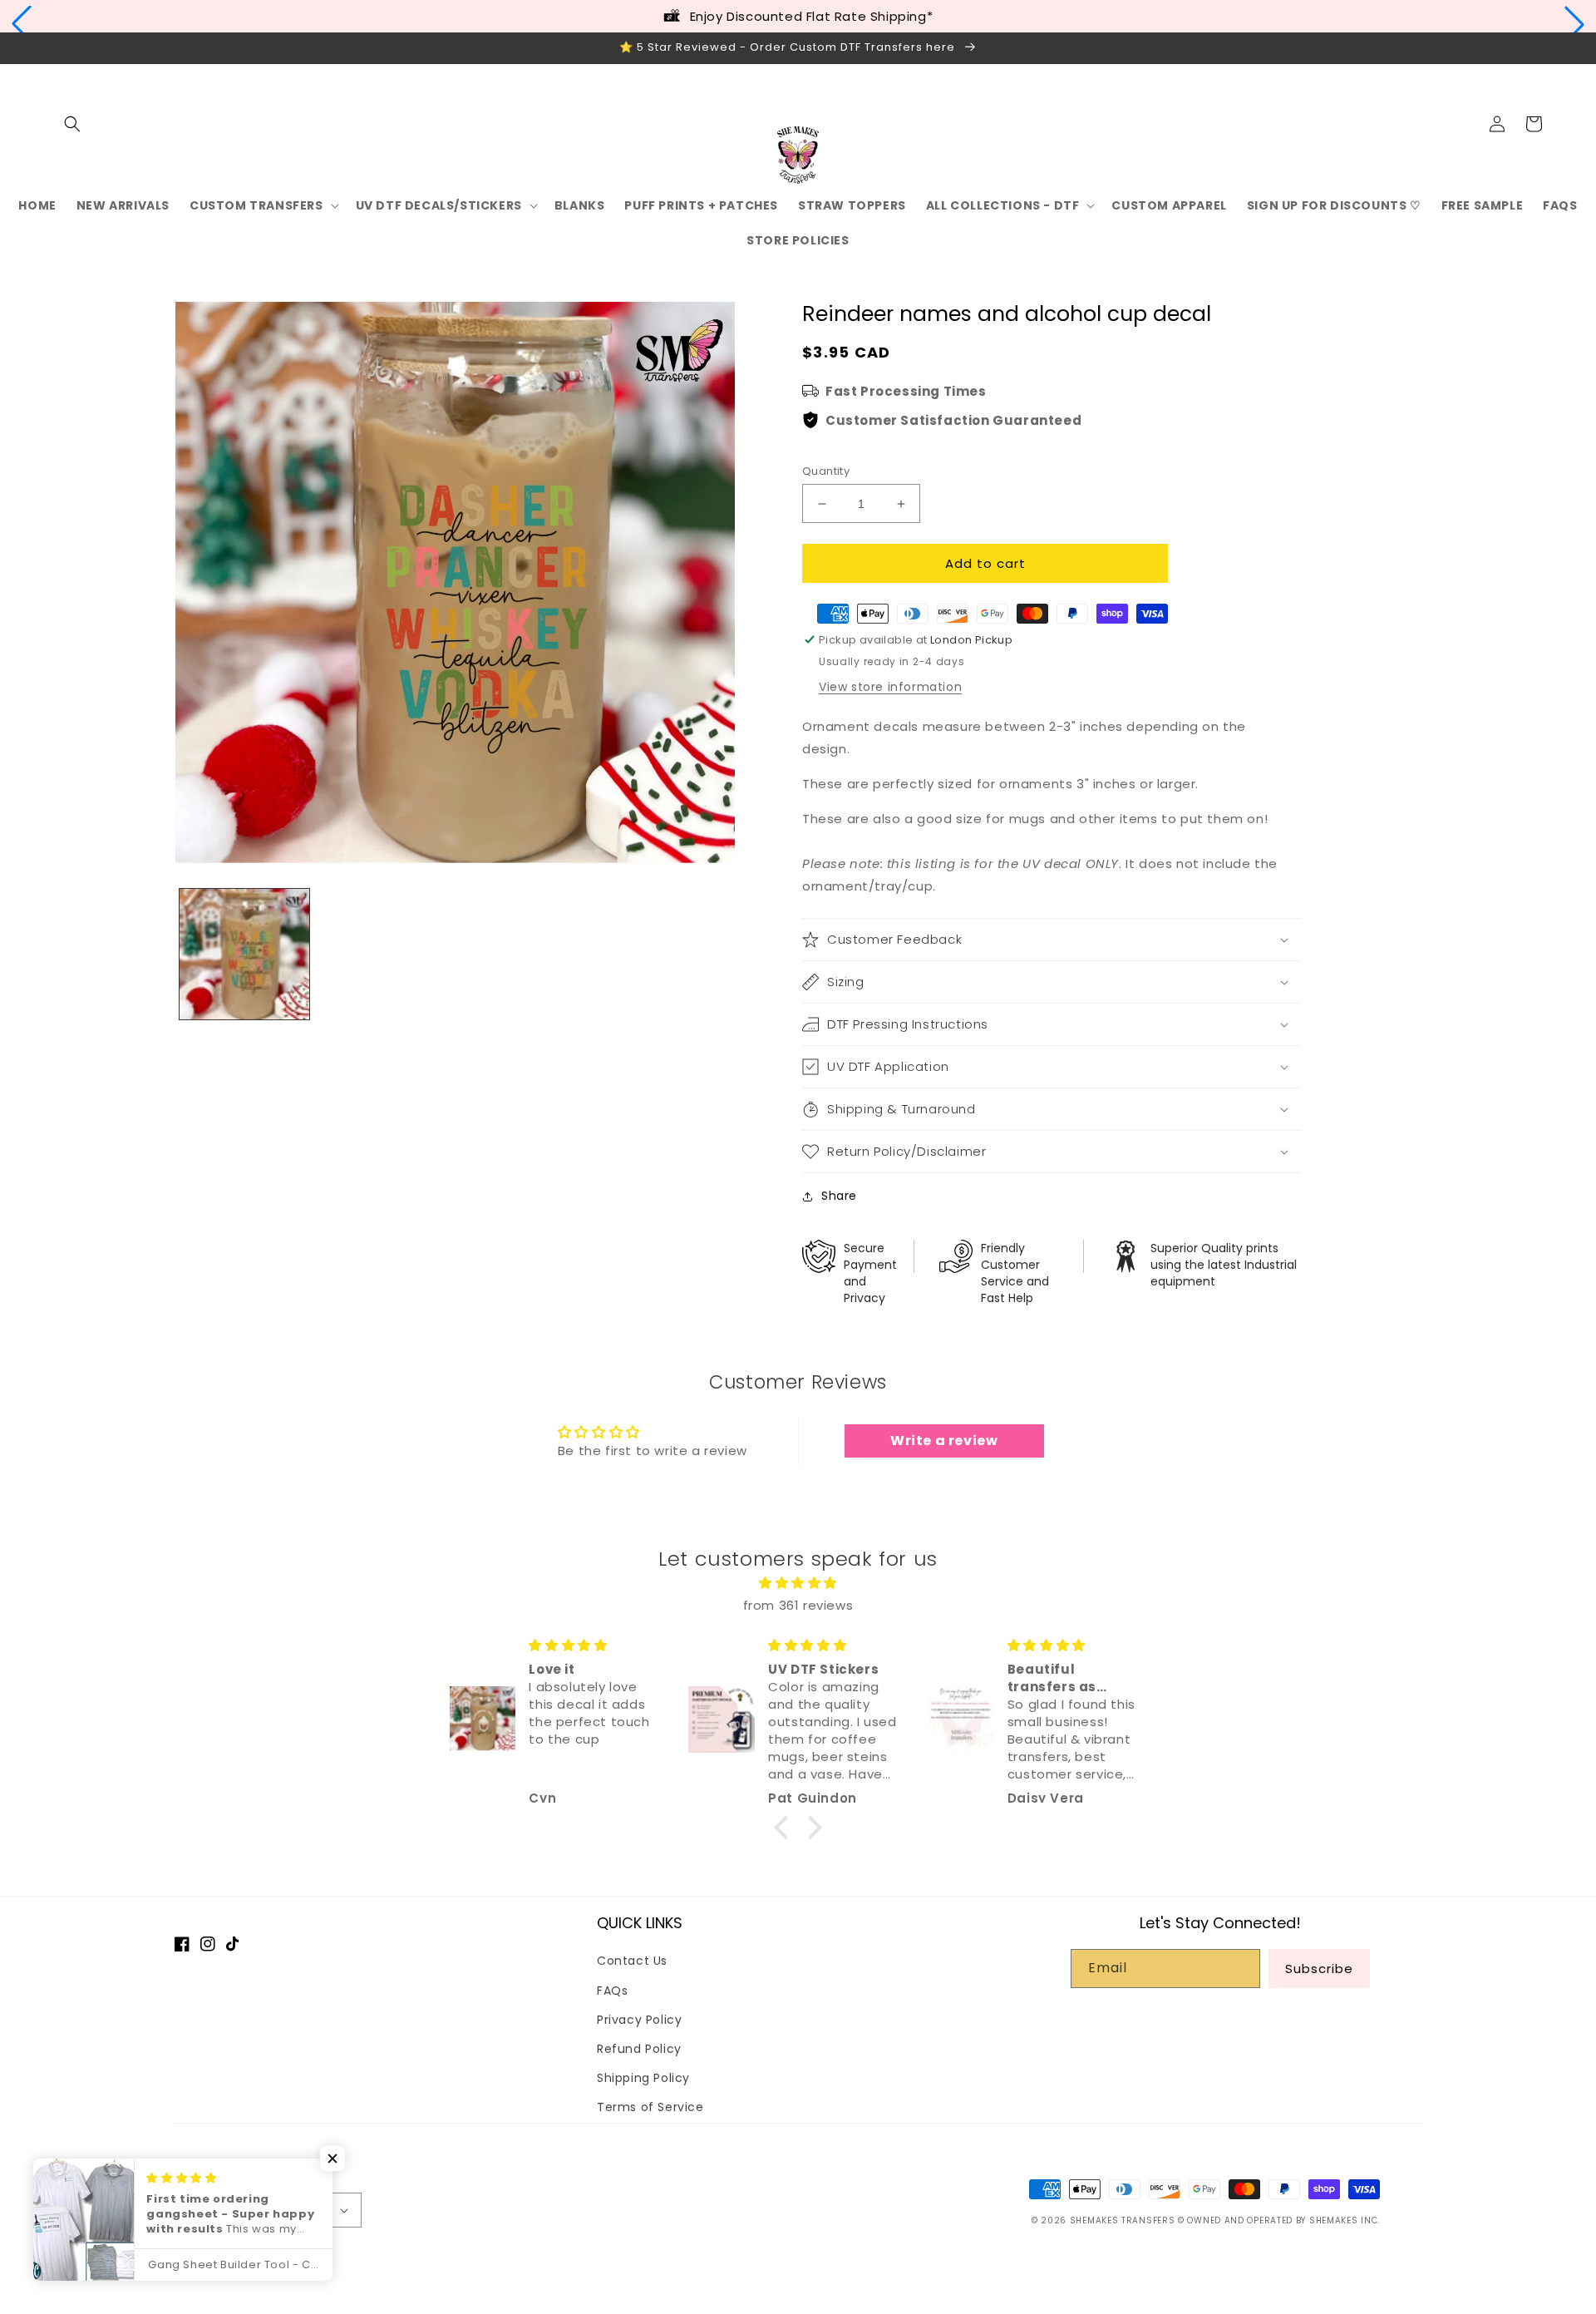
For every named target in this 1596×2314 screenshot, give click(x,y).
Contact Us (632, 1961)
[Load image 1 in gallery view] (244, 954)
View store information (890, 687)
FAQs (612, 1991)
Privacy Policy (639, 2020)
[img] (798, 1583)
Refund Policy (639, 2049)
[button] (22, 24)
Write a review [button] (944, 1441)
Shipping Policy (643, 2078)
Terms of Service (650, 2107)
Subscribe (1319, 1969)
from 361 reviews (798, 1605)
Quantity (826, 471)
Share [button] (839, 1196)
